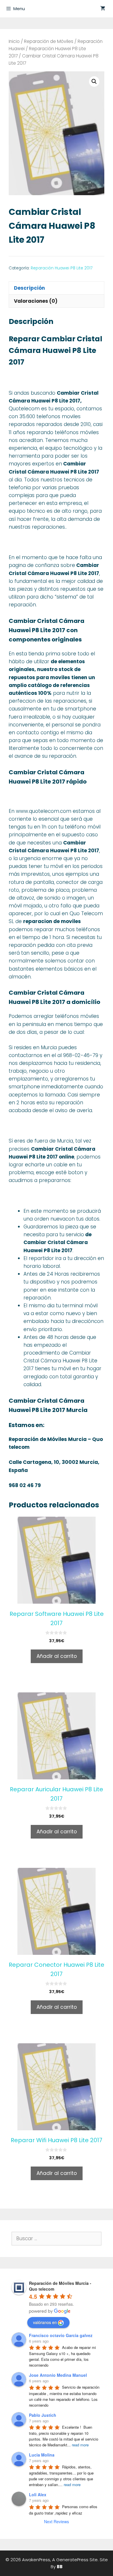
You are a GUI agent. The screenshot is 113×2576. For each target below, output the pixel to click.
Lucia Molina (42, 2455)
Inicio (14, 41)
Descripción (29, 288)
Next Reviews (57, 2521)
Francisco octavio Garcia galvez (61, 2335)
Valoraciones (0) (36, 301)
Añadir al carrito (57, 1656)
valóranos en (45, 2322)
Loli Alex (38, 2495)
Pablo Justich (43, 2415)
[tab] (57, 288)
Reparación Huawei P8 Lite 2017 (62, 268)
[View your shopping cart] (103, 9)
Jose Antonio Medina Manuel (58, 2375)
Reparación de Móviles (49, 41)
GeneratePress (72, 2560)
